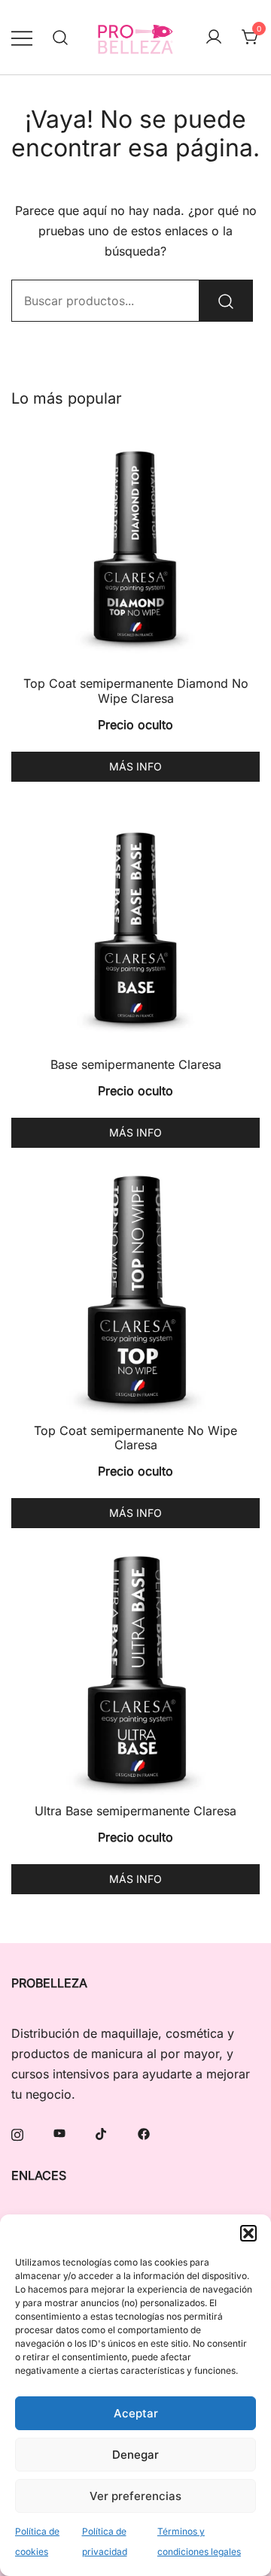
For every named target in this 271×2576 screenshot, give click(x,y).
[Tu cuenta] (214, 38)
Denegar (135, 2455)
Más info (135, 766)
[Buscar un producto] (61, 37)
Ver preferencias (135, 2496)
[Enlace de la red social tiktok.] (102, 2133)
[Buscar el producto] (226, 301)
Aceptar (136, 2413)
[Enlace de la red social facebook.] (144, 2133)
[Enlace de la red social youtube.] (59, 2133)
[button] (248, 2233)
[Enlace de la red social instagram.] (17, 2133)
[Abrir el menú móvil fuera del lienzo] (22, 37)
